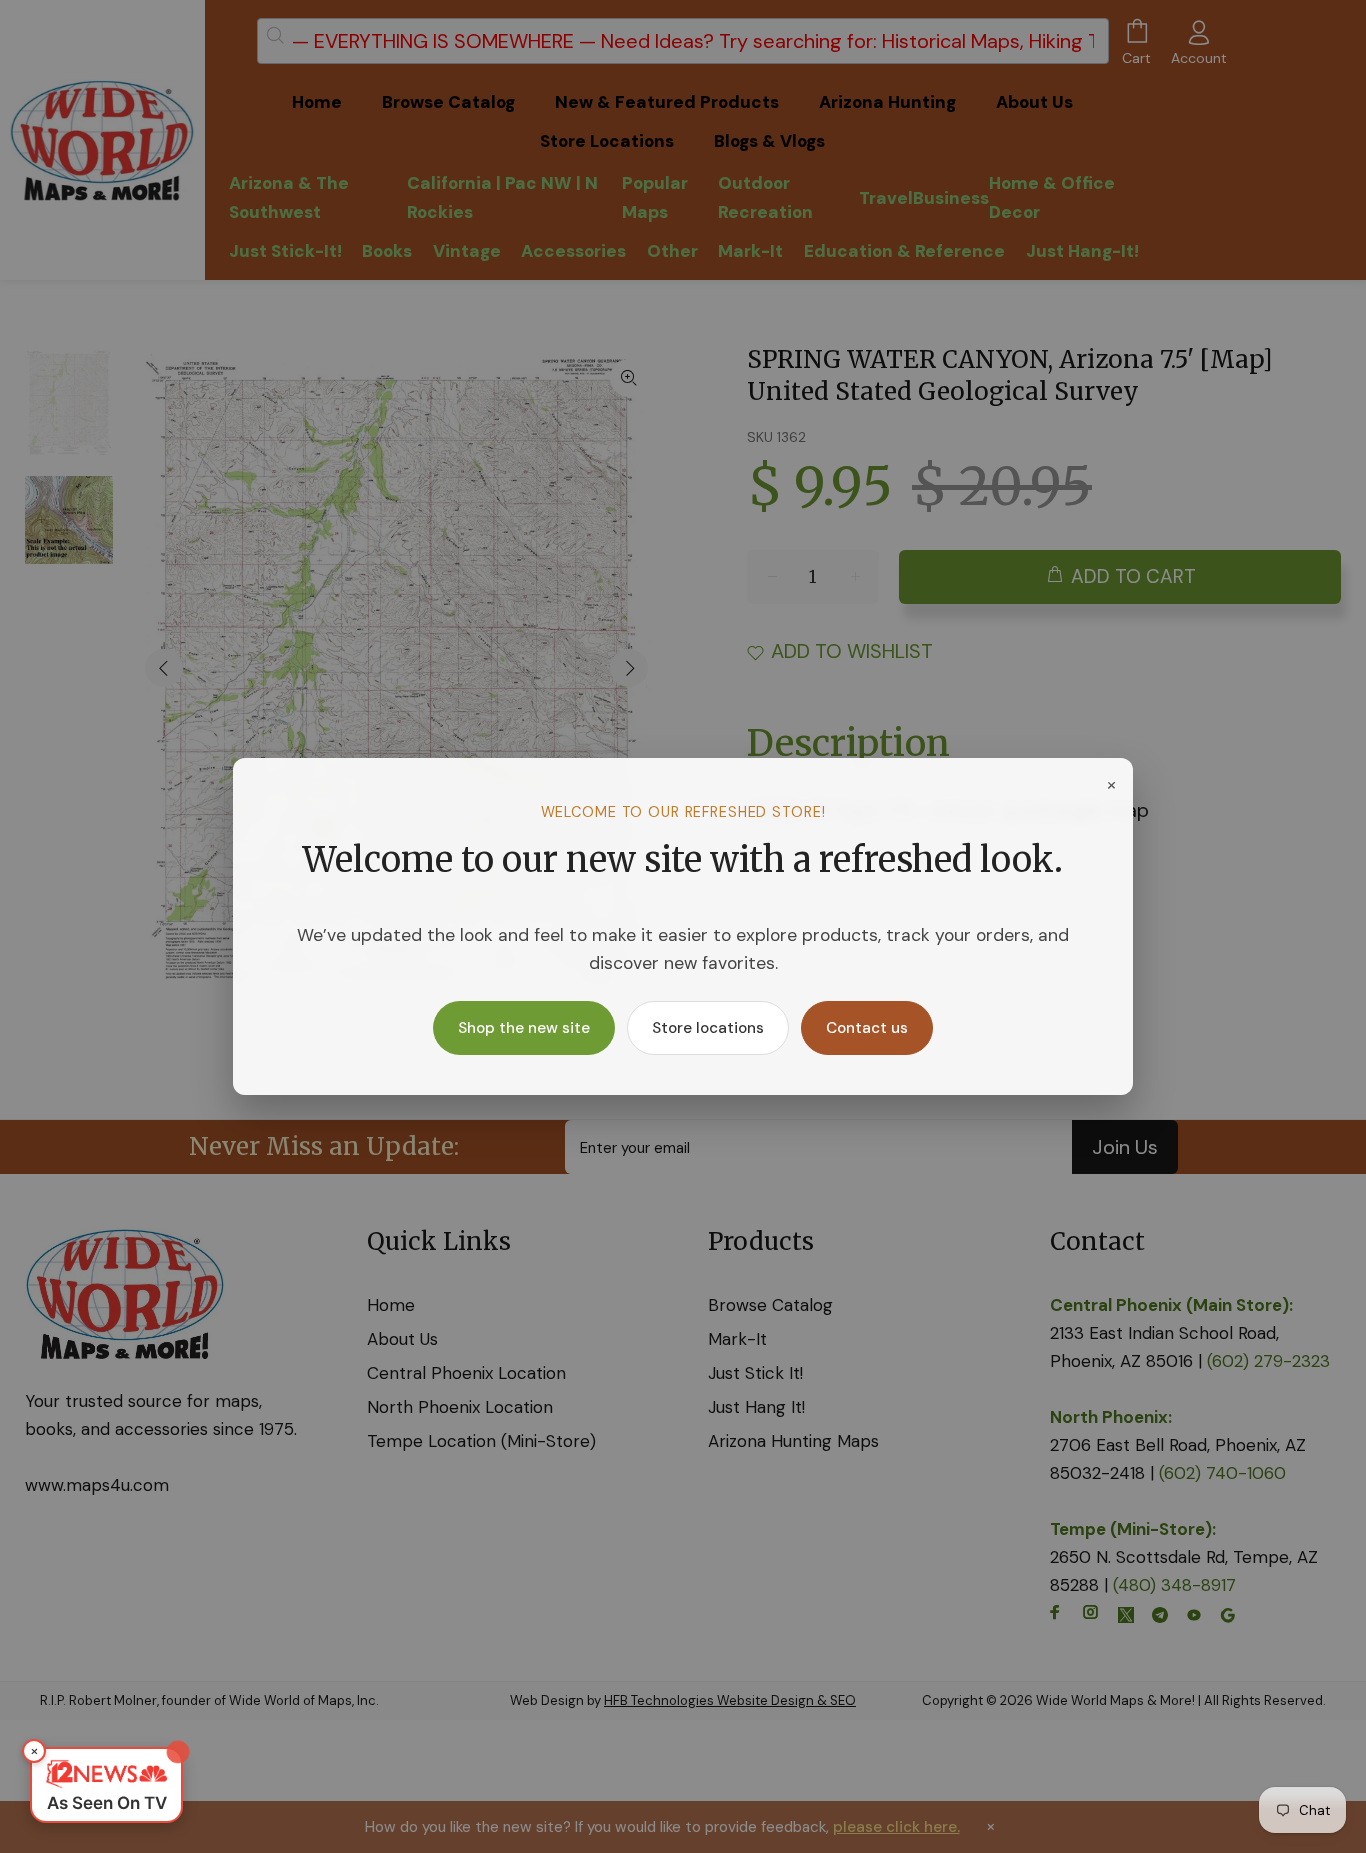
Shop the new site (524, 1028)
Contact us (867, 1028)
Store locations (708, 1028)
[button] (106, 1785)
